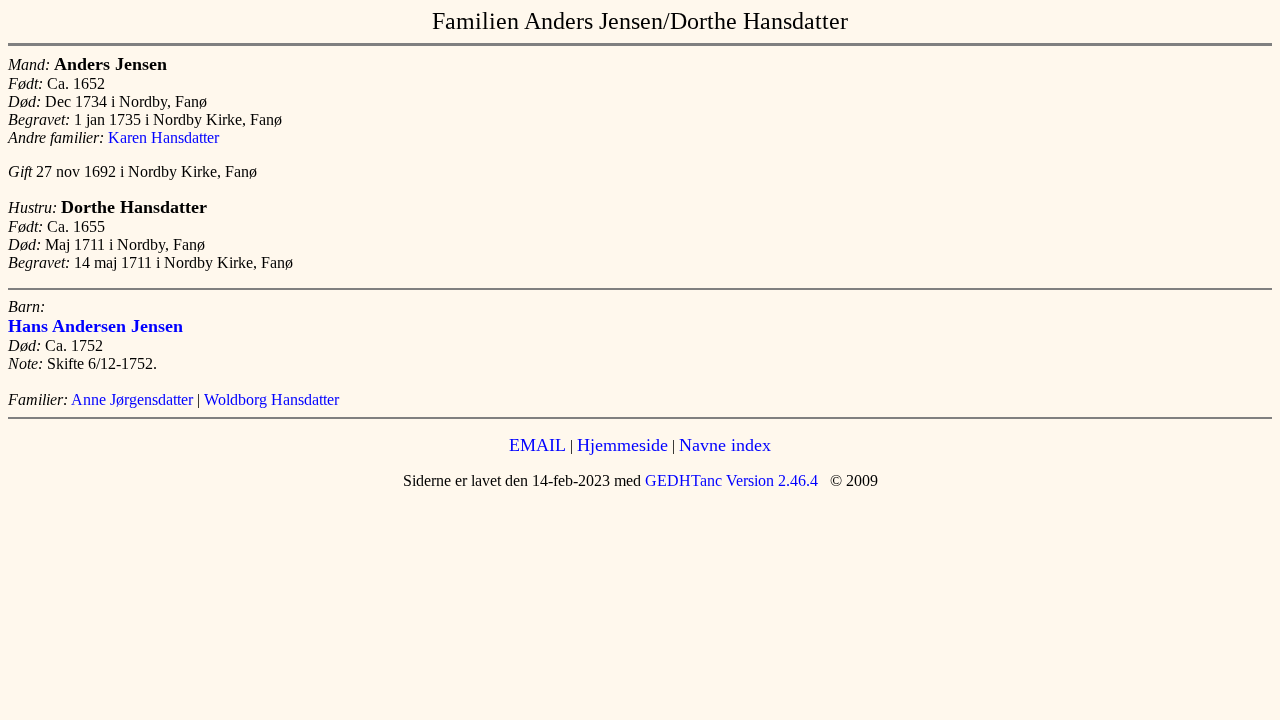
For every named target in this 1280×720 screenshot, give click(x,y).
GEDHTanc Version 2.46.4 (729, 480)
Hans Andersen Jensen (95, 326)
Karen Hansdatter (163, 137)
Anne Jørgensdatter (132, 399)
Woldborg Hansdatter (271, 399)
